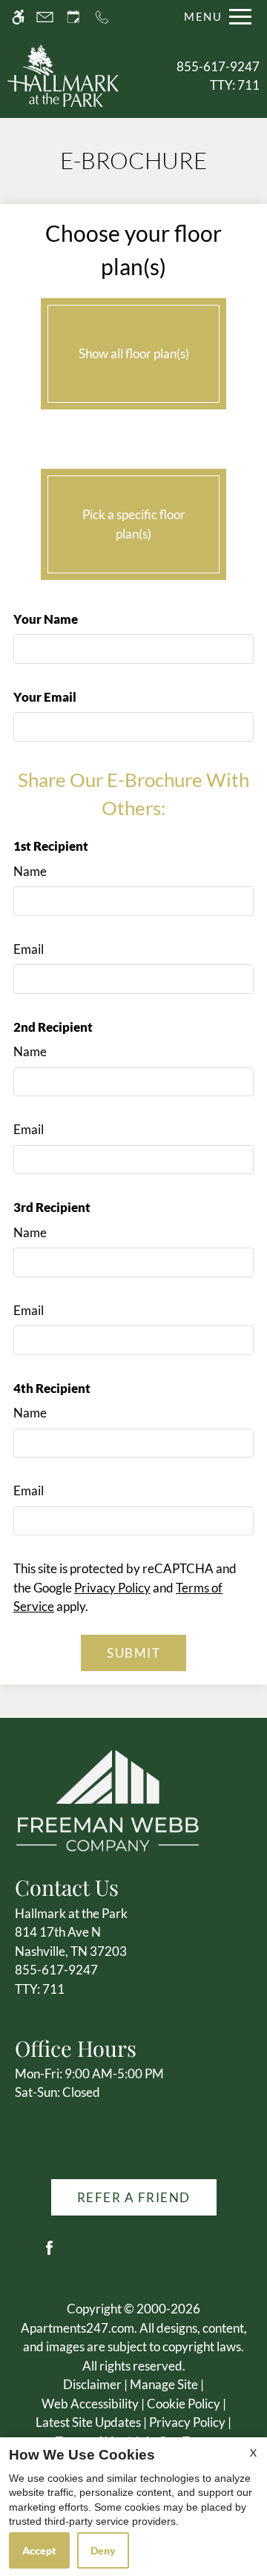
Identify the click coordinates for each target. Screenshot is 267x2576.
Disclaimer (92, 2384)
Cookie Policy (184, 2404)
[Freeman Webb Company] (108, 1798)
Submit (133, 1653)
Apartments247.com (78, 2328)
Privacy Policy (112, 1588)
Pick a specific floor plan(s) (134, 524)
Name (30, 871)
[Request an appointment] (73, 17)
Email (29, 949)
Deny (103, 2550)
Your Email (45, 697)
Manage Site (164, 2384)
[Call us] (102, 17)
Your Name (46, 619)
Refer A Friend (134, 2197)
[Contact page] (45, 17)
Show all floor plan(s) (134, 353)
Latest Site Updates (88, 2422)
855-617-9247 (218, 76)
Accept (39, 2550)
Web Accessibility (90, 2404)
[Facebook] (49, 2254)
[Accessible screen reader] (18, 17)
